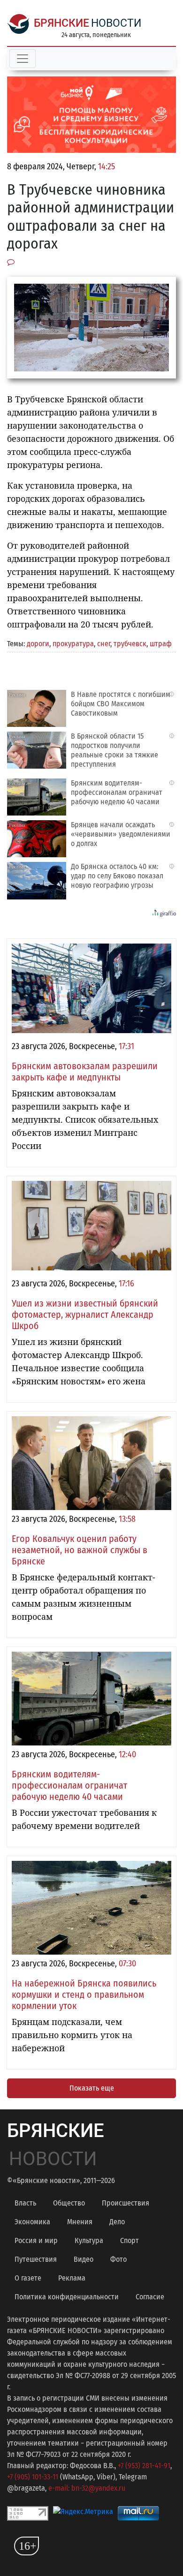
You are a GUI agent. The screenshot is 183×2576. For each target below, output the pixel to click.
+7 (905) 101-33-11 (33, 2477)
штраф (161, 644)
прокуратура (73, 644)
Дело (117, 2222)
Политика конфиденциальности (67, 2297)
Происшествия (126, 2203)
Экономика (32, 2222)
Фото (118, 2259)
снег (104, 644)
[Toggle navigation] (23, 59)
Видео (84, 2259)
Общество (69, 2203)
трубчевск (130, 644)
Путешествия (36, 2259)
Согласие (150, 2297)
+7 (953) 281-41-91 (144, 2466)
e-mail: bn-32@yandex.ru (87, 2488)
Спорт (130, 2240)
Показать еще (92, 2088)
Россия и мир (36, 2240)
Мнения (80, 2222)
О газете (28, 2278)
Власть (25, 2203)
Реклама (72, 2278)
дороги (38, 644)
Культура (89, 2240)
